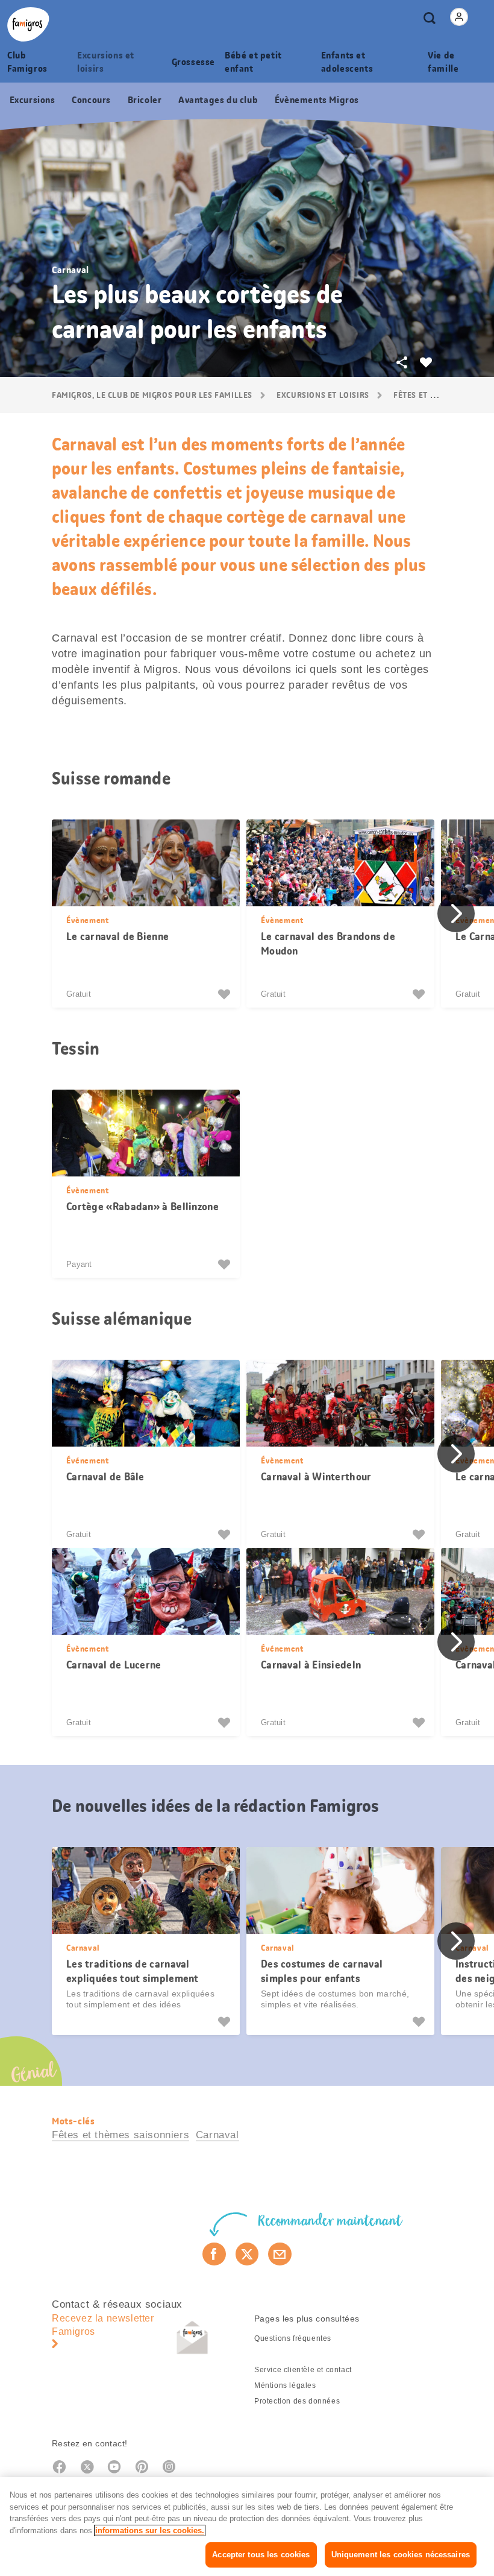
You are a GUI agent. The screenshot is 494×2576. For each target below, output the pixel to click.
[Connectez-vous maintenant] (459, 17)
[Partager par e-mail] (280, 2254)
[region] (247, 2527)
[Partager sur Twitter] (247, 2254)
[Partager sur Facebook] (214, 2254)
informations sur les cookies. (150, 2530)
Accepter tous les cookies (261, 2555)
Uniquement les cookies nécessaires (401, 2555)
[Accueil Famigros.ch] (28, 24)
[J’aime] (226, 994)
